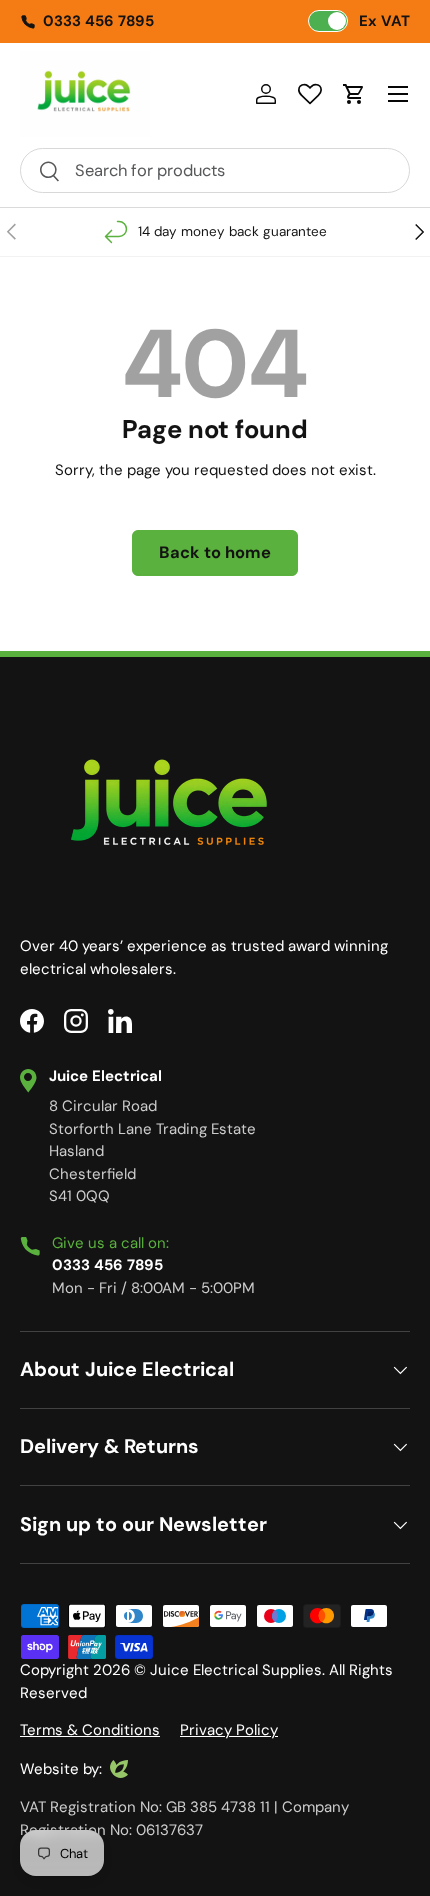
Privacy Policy (229, 1730)
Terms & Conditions (90, 1730)
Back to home (215, 552)
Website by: (61, 1770)
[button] (354, 94)
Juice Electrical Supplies (236, 1670)
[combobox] (215, 170)
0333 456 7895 (98, 21)
